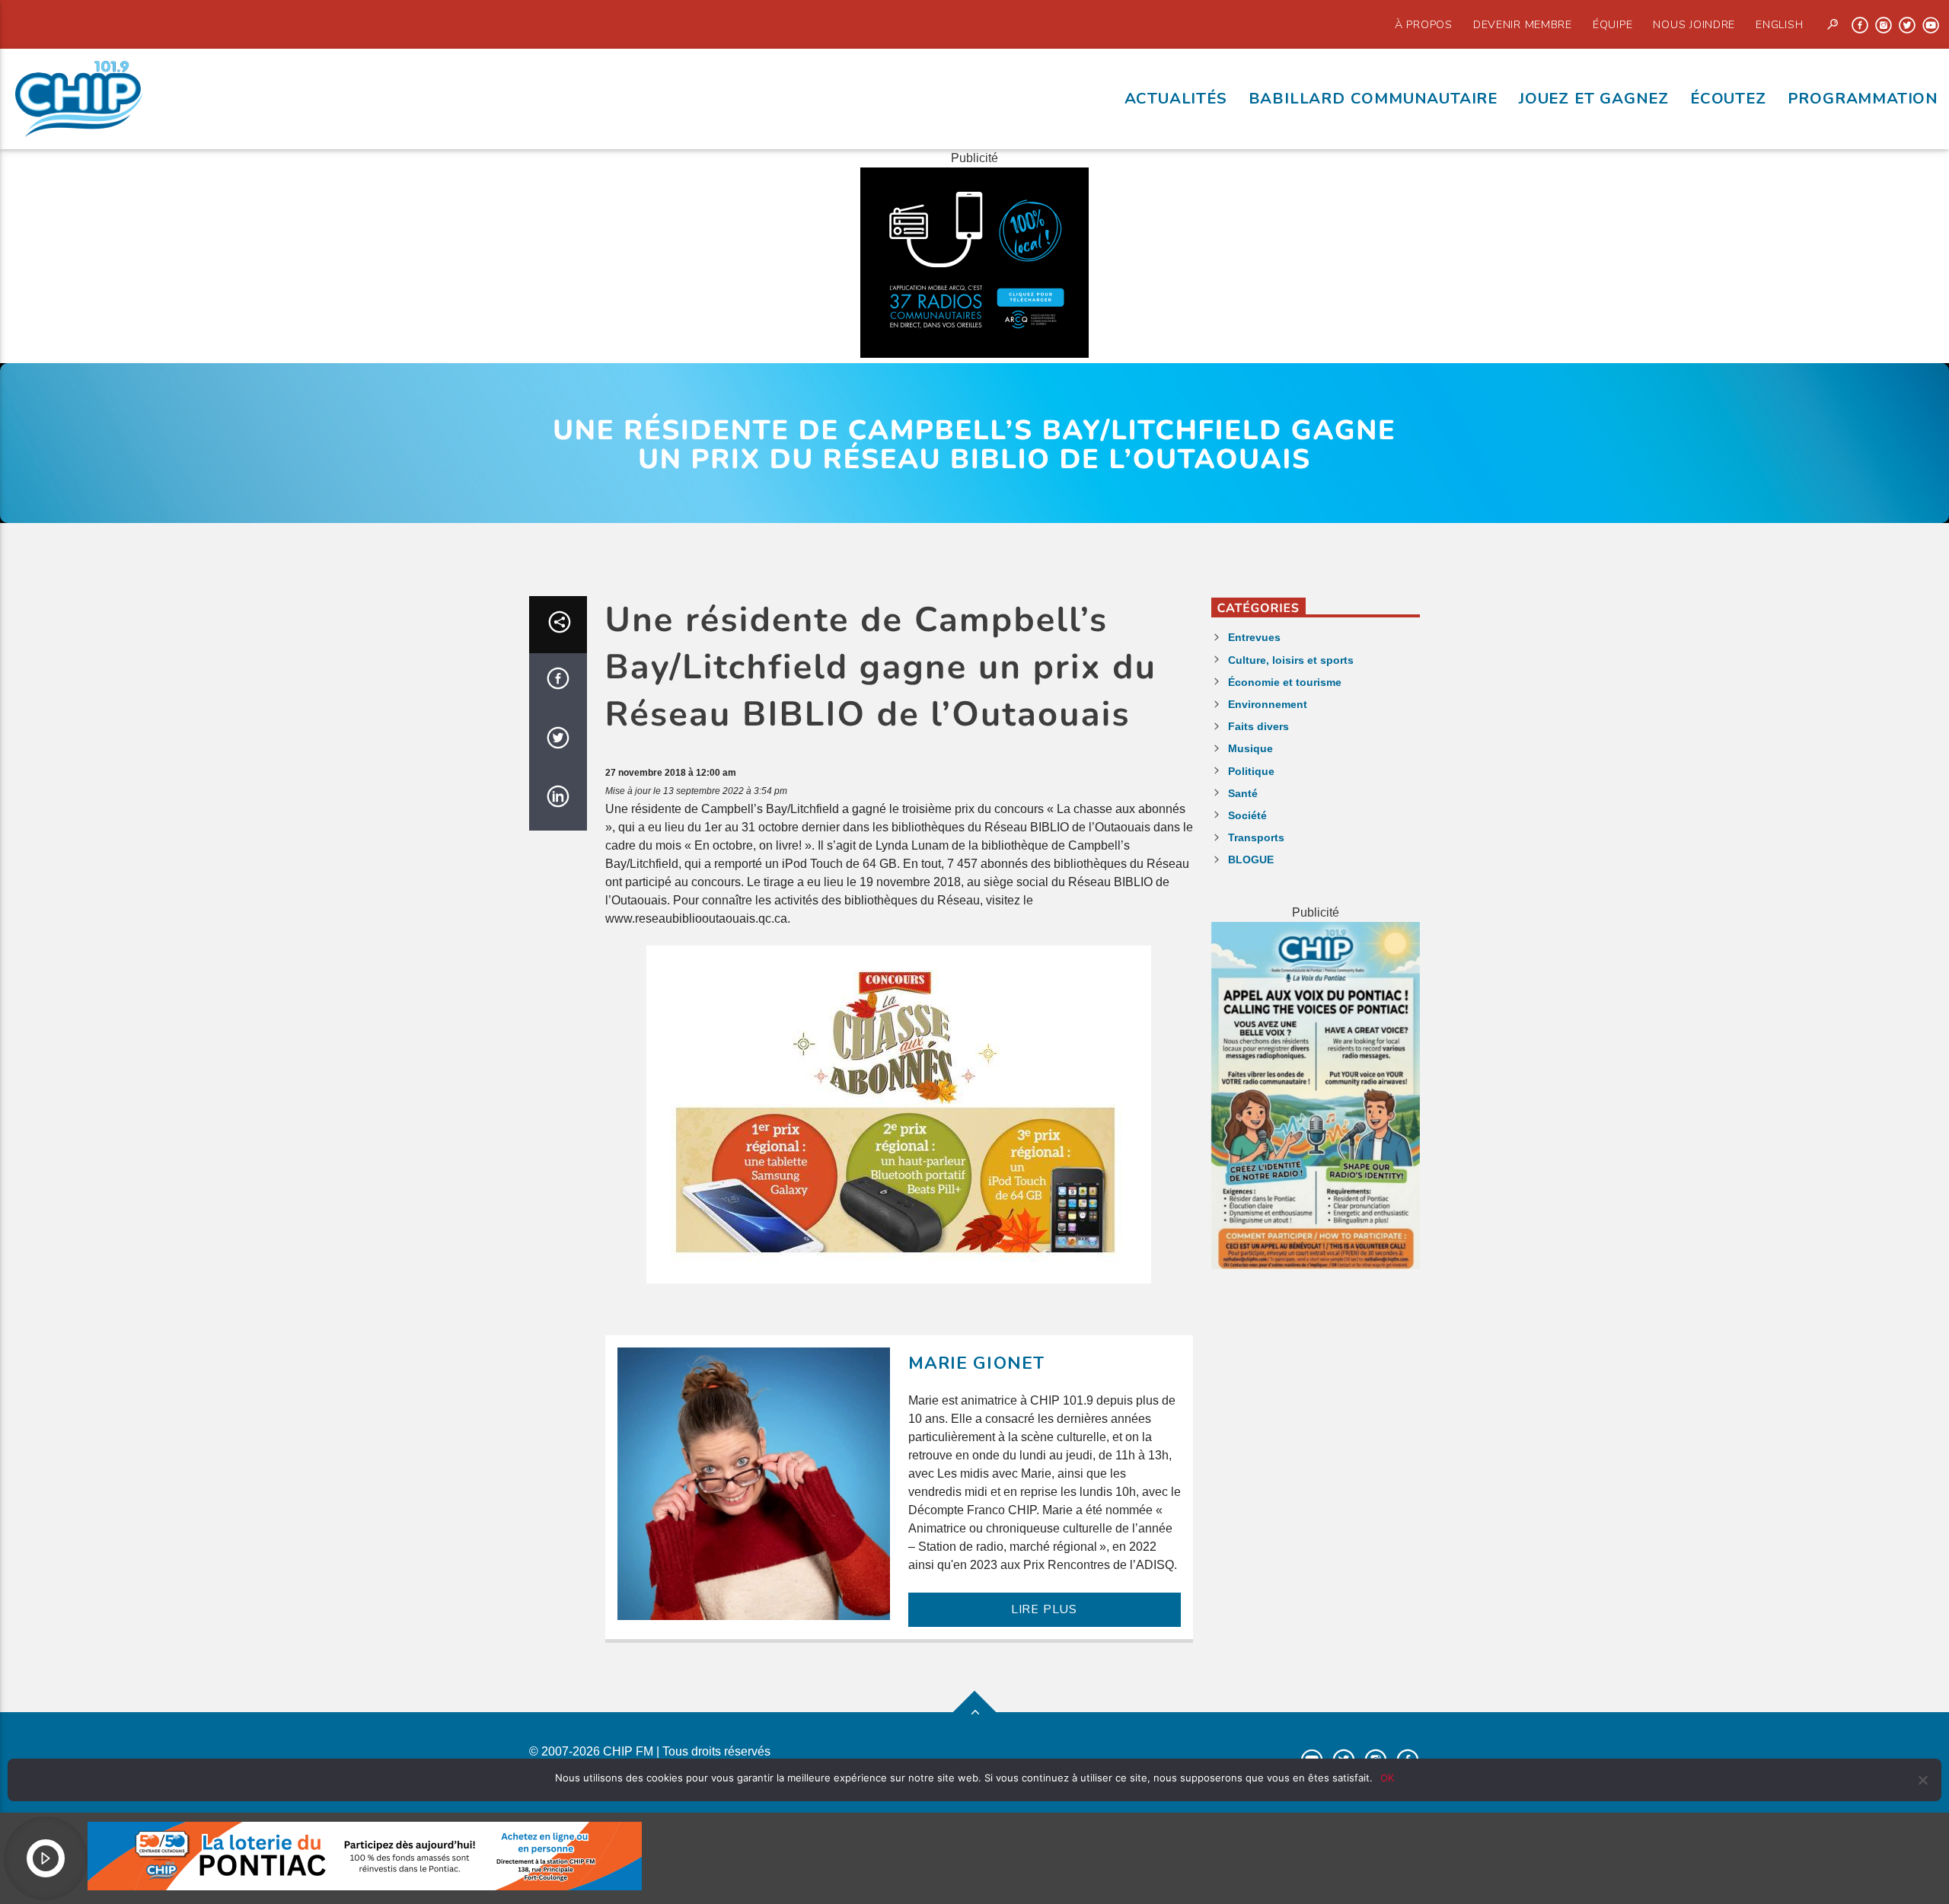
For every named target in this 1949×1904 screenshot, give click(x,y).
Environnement (1268, 704)
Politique (1251, 771)
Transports (1256, 837)
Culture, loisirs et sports (1291, 660)
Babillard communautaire (1373, 98)
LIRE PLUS (1044, 1609)
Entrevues (1254, 637)
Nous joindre (1694, 24)
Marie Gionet (977, 1363)
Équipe (1612, 24)
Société (1247, 815)
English (1779, 24)
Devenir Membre (1523, 24)
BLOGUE (1251, 860)
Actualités (1176, 98)
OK (1387, 1778)
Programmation (1863, 98)
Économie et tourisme (1285, 682)
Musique (1250, 748)
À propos (1424, 24)
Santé (1243, 793)
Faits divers (1258, 726)
